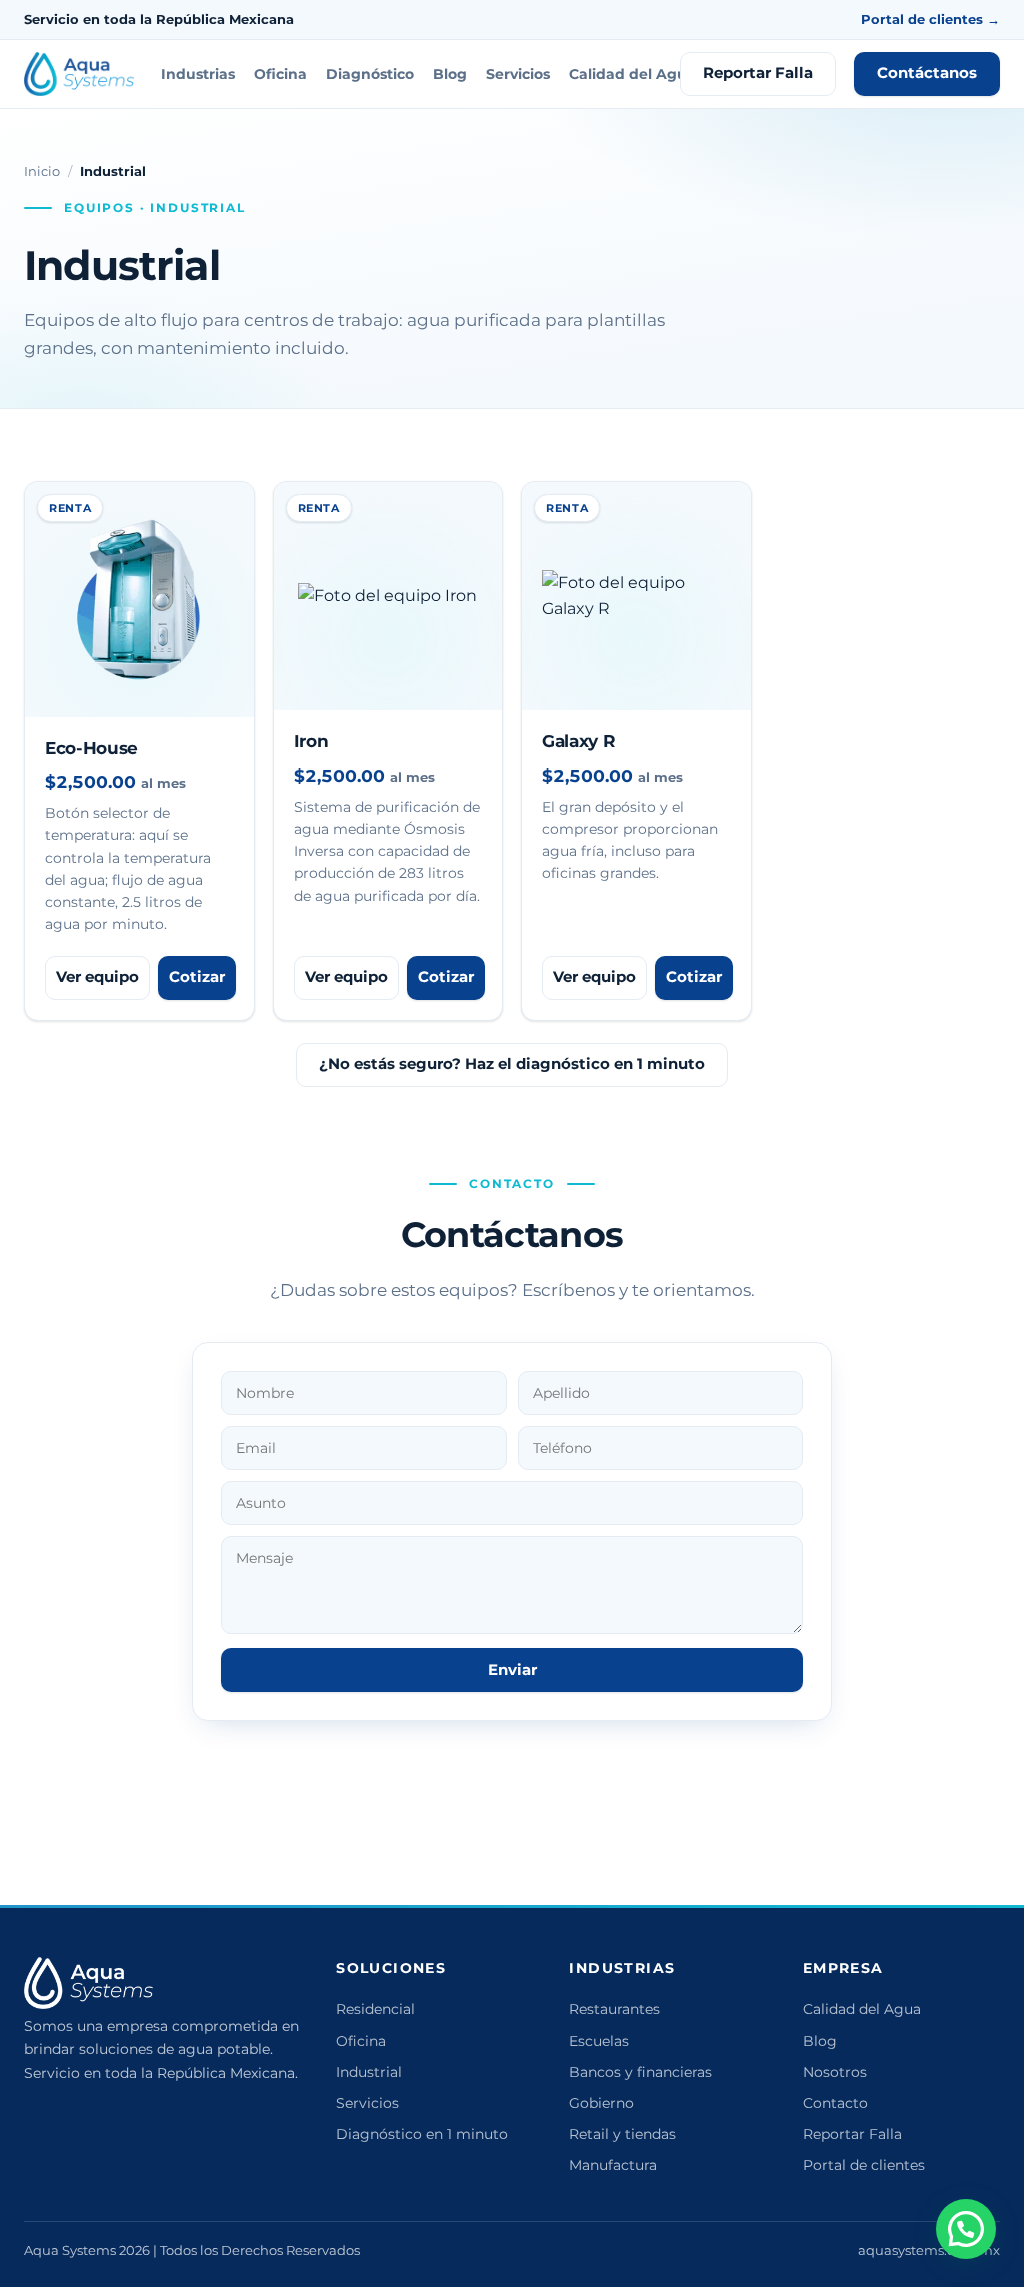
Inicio (42, 171)
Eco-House (91, 748)
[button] (966, 2229)
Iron (311, 741)
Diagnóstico (370, 74)
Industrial (369, 2072)
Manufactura (613, 2165)
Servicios (518, 74)
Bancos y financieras (640, 2072)
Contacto (835, 2103)
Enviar (512, 1670)
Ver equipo (97, 977)
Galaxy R (578, 741)
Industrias (198, 74)
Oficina (280, 74)
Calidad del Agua (632, 74)
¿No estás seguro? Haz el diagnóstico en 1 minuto (512, 1064)
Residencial (375, 2009)
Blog (450, 74)
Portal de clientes (864, 2165)
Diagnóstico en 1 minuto (422, 2134)
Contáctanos (927, 73)
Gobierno (601, 2103)
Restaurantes (614, 2009)
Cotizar (197, 977)
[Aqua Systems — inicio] (79, 74)
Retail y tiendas (622, 2134)
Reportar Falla (758, 73)
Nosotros (835, 2072)
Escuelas (599, 2041)
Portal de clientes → (930, 19)
